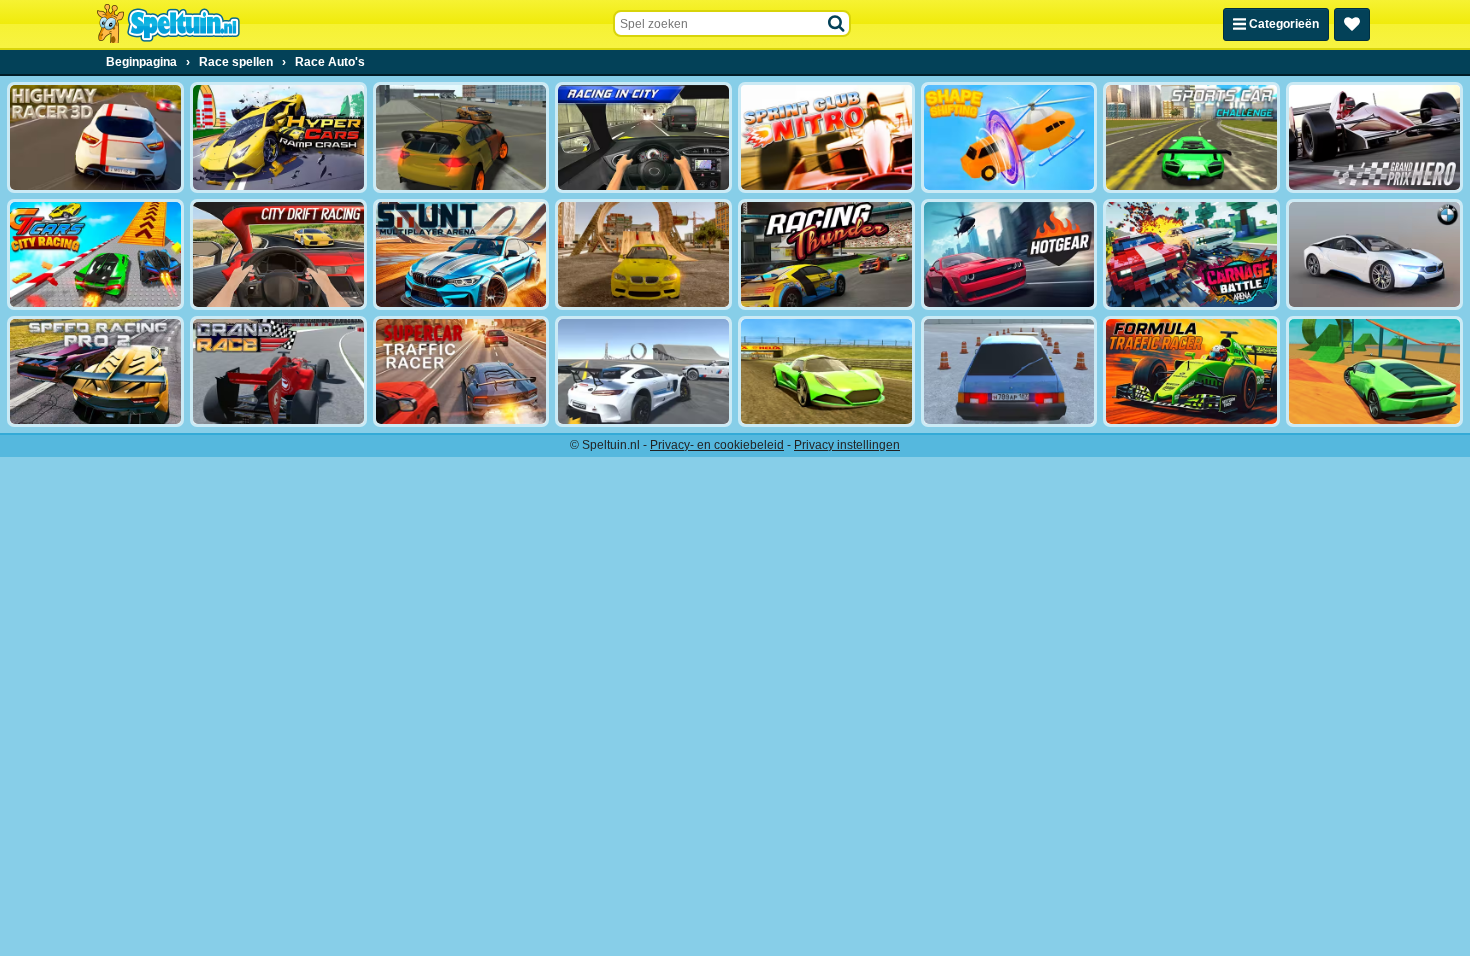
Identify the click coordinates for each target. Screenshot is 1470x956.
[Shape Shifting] (1009, 137)
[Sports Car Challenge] (1191, 137)
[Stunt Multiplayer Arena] (461, 254)
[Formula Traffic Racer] (1191, 371)
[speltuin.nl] (168, 24)
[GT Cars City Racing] (95, 254)
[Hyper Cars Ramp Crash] (278, 137)
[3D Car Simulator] (461, 137)
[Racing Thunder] (826, 254)
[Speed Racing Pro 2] (95, 371)
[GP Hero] (1374, 137)
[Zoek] (837, 24)
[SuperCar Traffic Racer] (461, 371)
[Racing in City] (643, 137)
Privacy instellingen (847, 445)
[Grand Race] (278, 371)
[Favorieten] (1352, 24)
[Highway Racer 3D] (95, 137)
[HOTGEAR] (1009, 254)
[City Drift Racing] (278, 254)
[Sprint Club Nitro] (826, 137)
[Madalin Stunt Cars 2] (1374, 371)
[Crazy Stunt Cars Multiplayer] (643, 371)
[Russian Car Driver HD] (1009, 371)
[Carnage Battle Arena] (1191, 254)
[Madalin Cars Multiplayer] (826, 371)
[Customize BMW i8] (1374, 254)
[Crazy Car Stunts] (643, 254)
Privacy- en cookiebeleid (717, 445)
